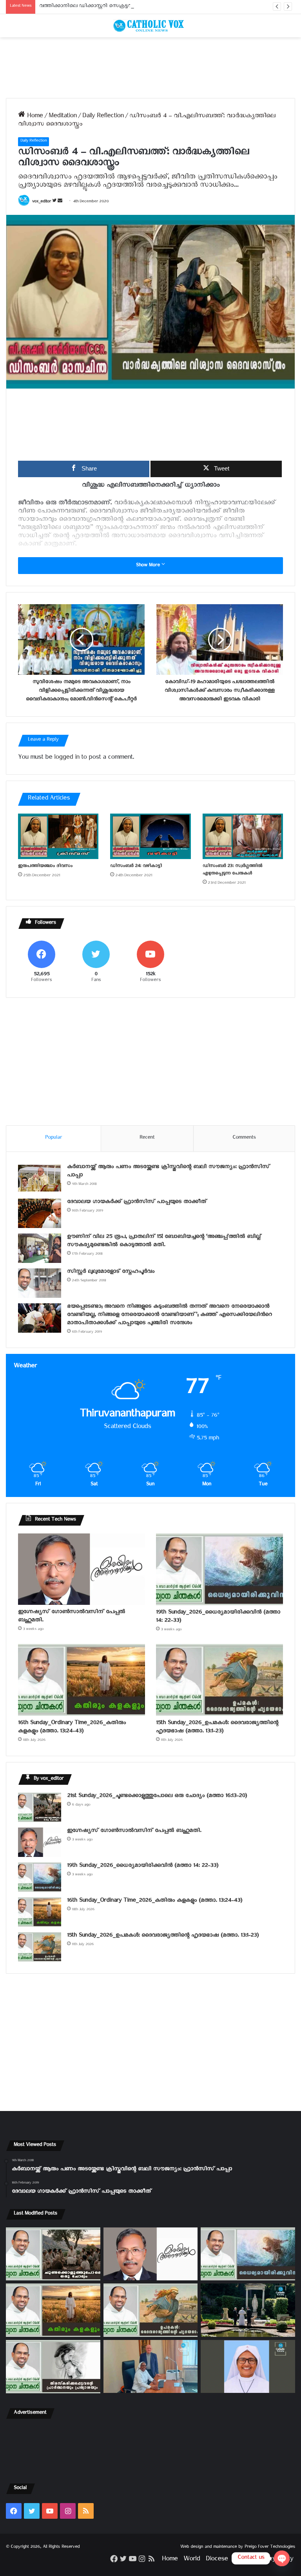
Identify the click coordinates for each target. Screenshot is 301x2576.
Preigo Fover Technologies (270, 2548)
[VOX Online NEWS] (150, 26)
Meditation (63, 117)
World (192, 2560)
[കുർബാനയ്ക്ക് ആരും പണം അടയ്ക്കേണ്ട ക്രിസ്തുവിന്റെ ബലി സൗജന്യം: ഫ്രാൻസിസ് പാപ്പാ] (40, 1178)
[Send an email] (60, 202)
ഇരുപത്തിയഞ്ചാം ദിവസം (45, 867)
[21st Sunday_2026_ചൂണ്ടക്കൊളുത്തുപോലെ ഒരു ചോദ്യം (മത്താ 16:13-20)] (40, 1807)
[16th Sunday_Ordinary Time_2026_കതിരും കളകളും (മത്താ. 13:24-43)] (82, 1680)
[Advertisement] (150, 68)
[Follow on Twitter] (55, 202)
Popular (53, 1138)
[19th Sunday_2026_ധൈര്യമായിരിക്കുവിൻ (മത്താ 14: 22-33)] (219, 1569)
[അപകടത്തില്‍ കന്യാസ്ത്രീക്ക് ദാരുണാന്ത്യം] (248, 2366)
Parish (242, 2560)
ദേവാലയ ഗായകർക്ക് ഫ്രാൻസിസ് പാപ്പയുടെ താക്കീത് (137, 1203)
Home (34, 117)
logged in (67, 758)
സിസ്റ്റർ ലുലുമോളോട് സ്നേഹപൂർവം (111, 1273)
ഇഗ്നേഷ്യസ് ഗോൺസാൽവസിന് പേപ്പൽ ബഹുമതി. (72, 1617)
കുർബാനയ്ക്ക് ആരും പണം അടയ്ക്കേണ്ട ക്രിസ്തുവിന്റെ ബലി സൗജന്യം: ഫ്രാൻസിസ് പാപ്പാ (168, 1172)
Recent (147, 1138)
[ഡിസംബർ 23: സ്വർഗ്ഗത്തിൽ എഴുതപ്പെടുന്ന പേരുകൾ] (243, 836)
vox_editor (42, 202)
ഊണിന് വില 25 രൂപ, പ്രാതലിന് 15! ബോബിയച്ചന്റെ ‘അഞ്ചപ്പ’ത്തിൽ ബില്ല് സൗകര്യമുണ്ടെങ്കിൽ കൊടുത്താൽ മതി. (164, 1242)
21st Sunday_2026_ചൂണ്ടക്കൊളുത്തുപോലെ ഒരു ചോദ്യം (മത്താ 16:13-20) (157, 1797)
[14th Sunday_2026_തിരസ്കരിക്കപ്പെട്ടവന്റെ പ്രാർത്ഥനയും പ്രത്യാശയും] (53, 2367)
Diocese (217, 2560)
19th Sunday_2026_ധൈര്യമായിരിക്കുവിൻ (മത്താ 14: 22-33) (218, 1617)
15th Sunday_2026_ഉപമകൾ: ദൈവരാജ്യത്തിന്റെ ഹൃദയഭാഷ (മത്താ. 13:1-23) (217, 1728)
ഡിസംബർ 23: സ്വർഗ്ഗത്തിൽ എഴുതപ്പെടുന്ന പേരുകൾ (232, 870)
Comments (244, 1138)
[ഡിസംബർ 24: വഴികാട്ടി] (150, 836)
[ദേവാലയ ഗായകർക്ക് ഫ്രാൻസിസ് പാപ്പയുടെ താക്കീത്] (40, 1213)
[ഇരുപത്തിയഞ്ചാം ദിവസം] (58, 836)
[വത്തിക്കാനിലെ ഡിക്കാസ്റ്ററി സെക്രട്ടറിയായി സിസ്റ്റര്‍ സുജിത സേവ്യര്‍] (151, 2366)
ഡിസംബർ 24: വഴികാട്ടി (136, 867)
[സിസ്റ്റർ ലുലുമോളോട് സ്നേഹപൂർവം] (40, 1283)
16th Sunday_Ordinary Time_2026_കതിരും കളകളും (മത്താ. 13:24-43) (72, 1728)
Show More (149, 566)
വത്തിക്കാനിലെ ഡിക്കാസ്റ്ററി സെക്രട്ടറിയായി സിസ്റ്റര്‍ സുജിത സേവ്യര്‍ (123, 7)
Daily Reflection (103, 117)
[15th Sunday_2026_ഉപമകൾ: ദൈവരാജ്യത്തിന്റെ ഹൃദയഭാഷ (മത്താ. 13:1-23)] (219, 1680)
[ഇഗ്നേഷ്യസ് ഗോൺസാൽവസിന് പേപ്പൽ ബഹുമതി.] (82, 1569)
